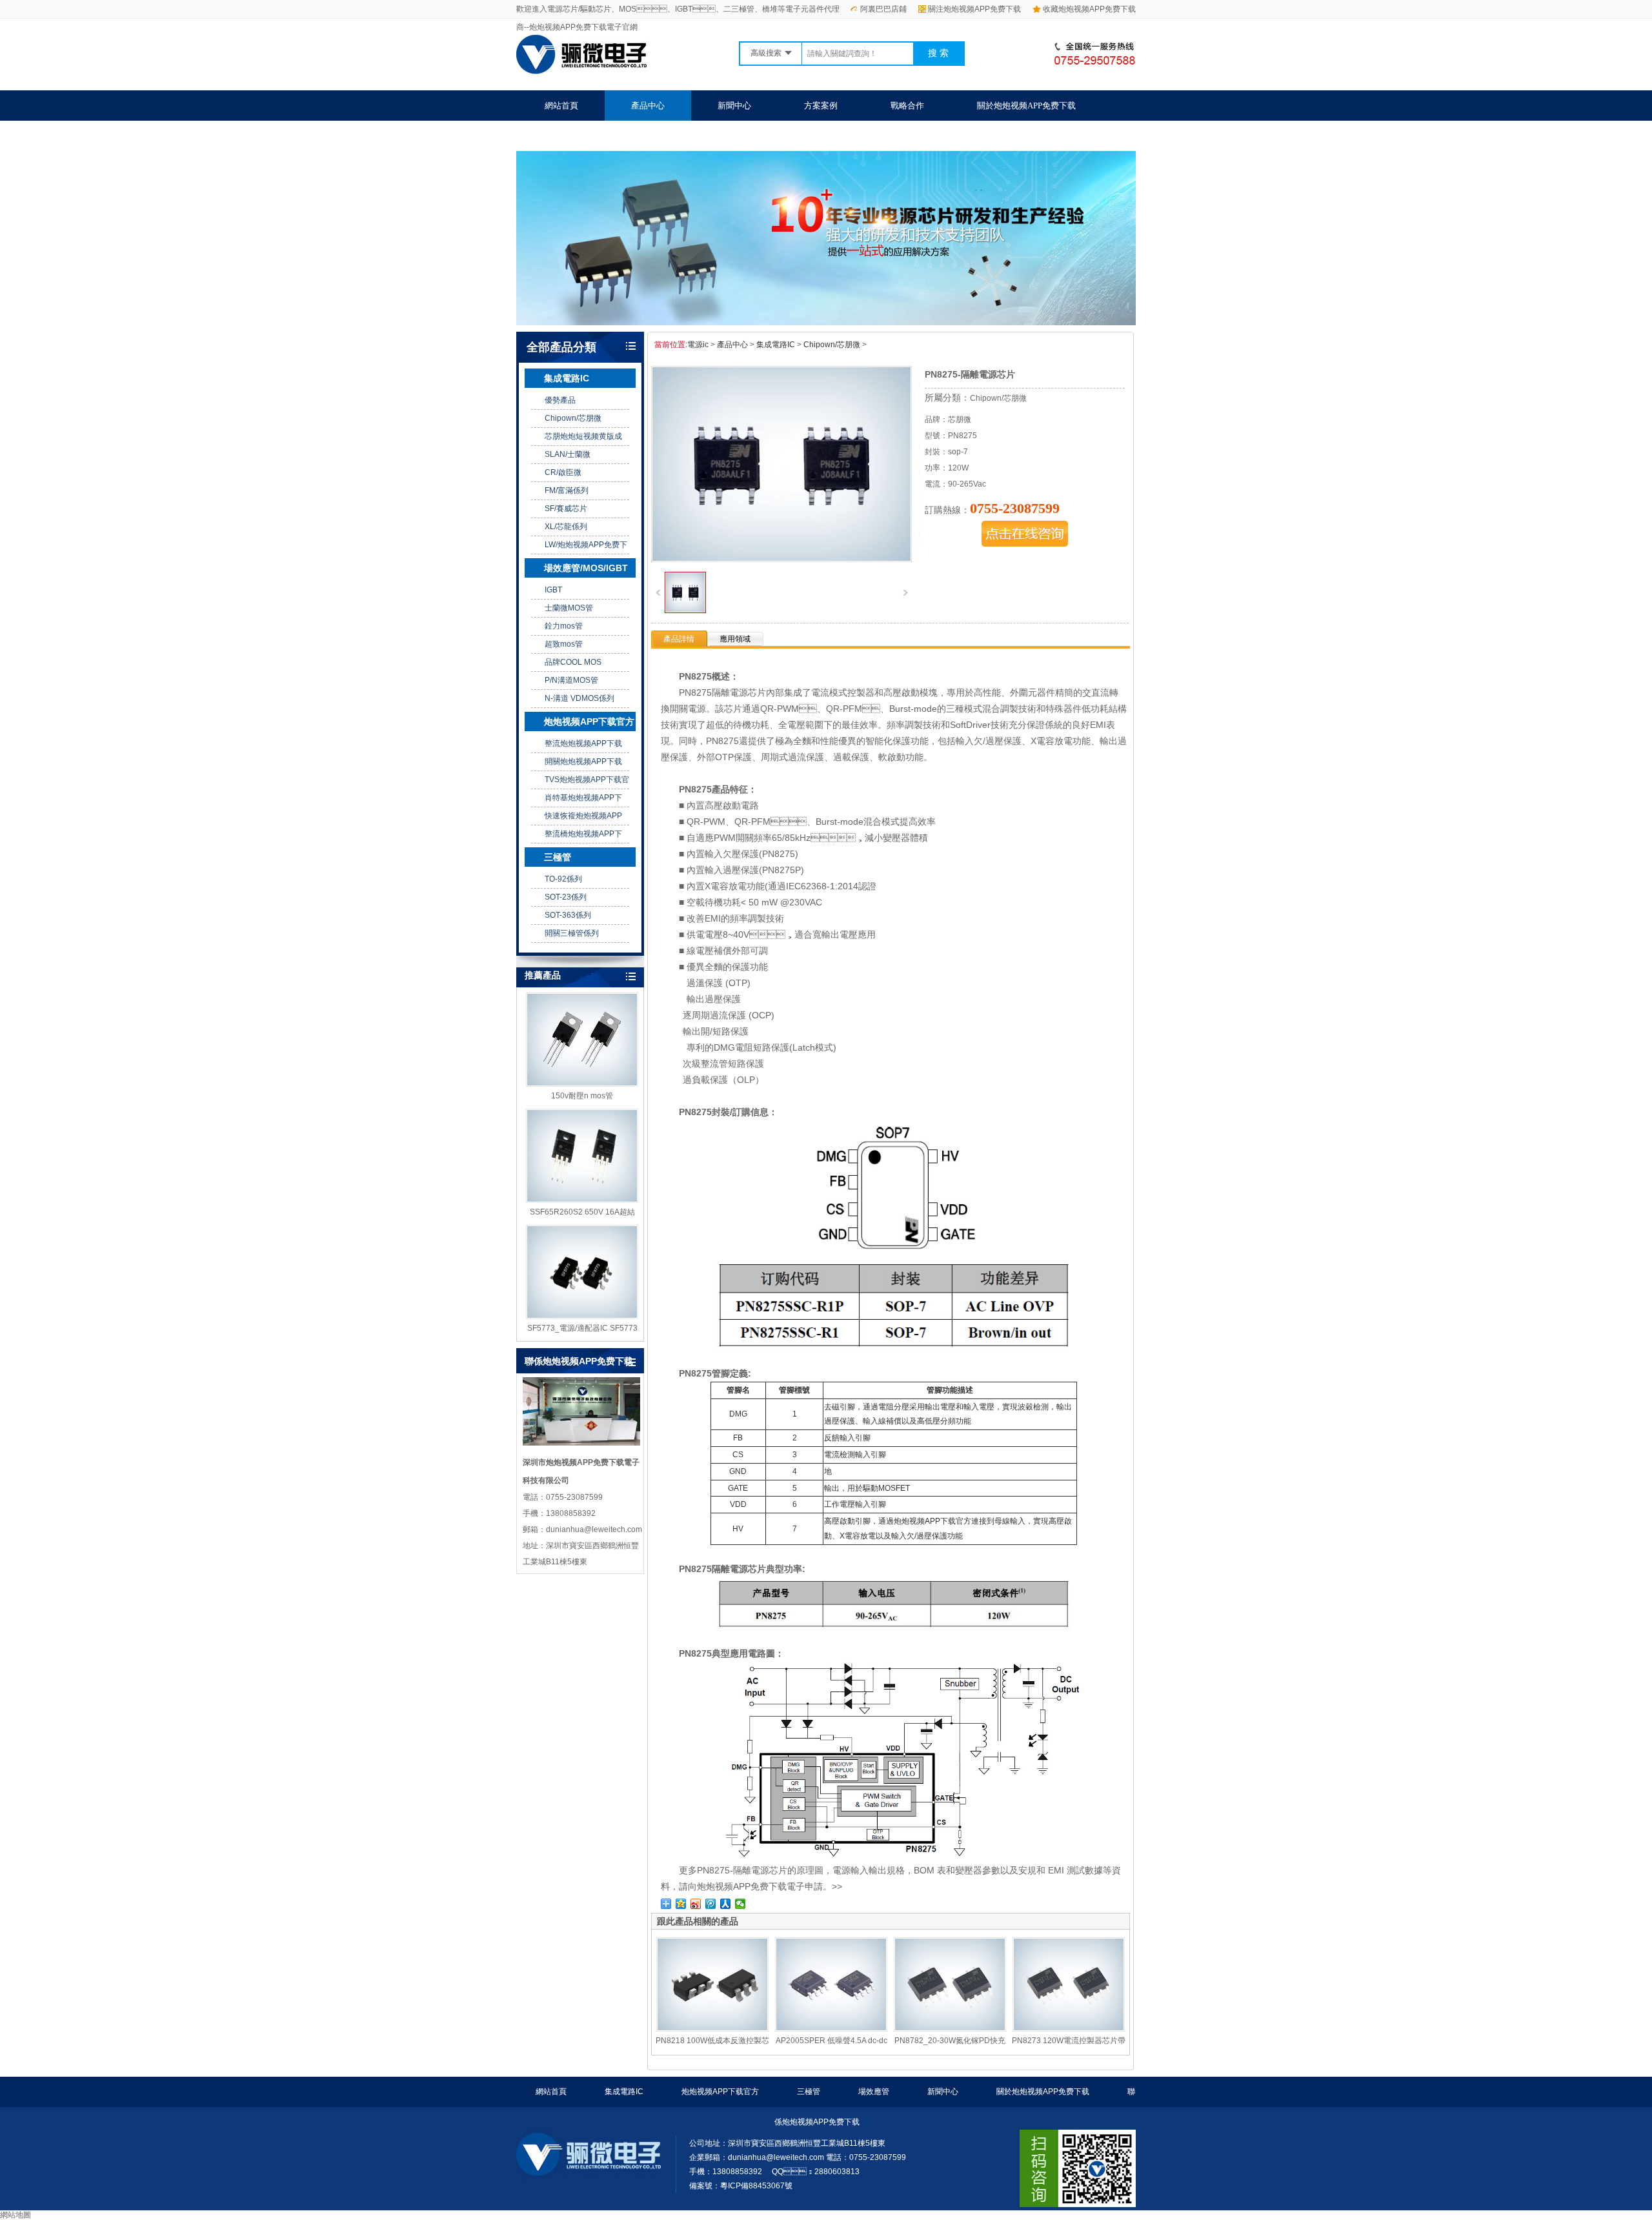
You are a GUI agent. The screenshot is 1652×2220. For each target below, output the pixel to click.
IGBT (553, 590)
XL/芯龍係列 (566, 527)
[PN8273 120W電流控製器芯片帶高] (1069, 1984)
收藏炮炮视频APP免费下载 (1089, 9)
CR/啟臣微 (563, 472)
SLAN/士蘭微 (568, 454)
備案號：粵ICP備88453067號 (741, 2186)
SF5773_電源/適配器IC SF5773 (582, 1328)
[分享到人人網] (726, 1904)
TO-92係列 (563, 879)
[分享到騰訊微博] (711, 1904)
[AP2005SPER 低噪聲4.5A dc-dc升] (831, 1984)
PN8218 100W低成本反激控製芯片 (712, 2041)
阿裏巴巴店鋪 (883, 9)
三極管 (558, 857)
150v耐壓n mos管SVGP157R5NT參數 (582, 1096)
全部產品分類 (561, 347)
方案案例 (821, 106)
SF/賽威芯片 (566, 509)
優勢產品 (560, 400)
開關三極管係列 (572, 933)
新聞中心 (734, 106)
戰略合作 (907, 106)
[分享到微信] (740, 1904)
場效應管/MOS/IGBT (586, 568)
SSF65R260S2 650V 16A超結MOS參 (582, 1213)
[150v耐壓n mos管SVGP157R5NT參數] (582, 1040)
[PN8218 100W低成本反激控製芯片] (712, 1984)
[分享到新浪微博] (696, 1904)
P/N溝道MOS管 (571, 680)
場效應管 (874, 2092)
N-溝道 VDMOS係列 (579, 698)
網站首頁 (561, 106)
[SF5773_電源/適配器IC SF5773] (582, 1272)
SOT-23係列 (566, 897)
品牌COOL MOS (573, 662)
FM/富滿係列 (567, 490)
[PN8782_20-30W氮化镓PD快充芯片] (950, 1984)
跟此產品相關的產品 (698, 1921)
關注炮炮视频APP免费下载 (974, 9)
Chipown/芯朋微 (573, 418)
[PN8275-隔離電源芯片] (685, 610)
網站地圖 (15, 2215)
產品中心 (648, 106)
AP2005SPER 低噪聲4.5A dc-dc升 (831, 2041)
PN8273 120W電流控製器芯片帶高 (1069, 2041)
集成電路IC (567, 378)
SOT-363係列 (568, 915)
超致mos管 (564, 644)
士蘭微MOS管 (569, 608)
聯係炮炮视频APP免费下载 (594, 136)
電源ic (698, 345)
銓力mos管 (564, 626)
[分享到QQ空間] (681, 1904)
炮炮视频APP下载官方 (589, 721)
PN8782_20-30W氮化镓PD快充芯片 (950, 2041)
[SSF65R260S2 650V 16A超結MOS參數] (582, 1156)
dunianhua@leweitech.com (776, 2157)
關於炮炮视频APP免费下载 (1026, 106)
